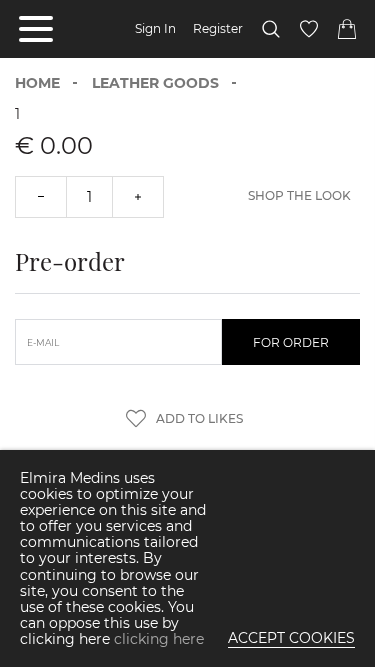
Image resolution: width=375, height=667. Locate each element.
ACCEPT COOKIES (291, 638)
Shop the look (299, 196)
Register (218, 29)
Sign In (155, 29)
